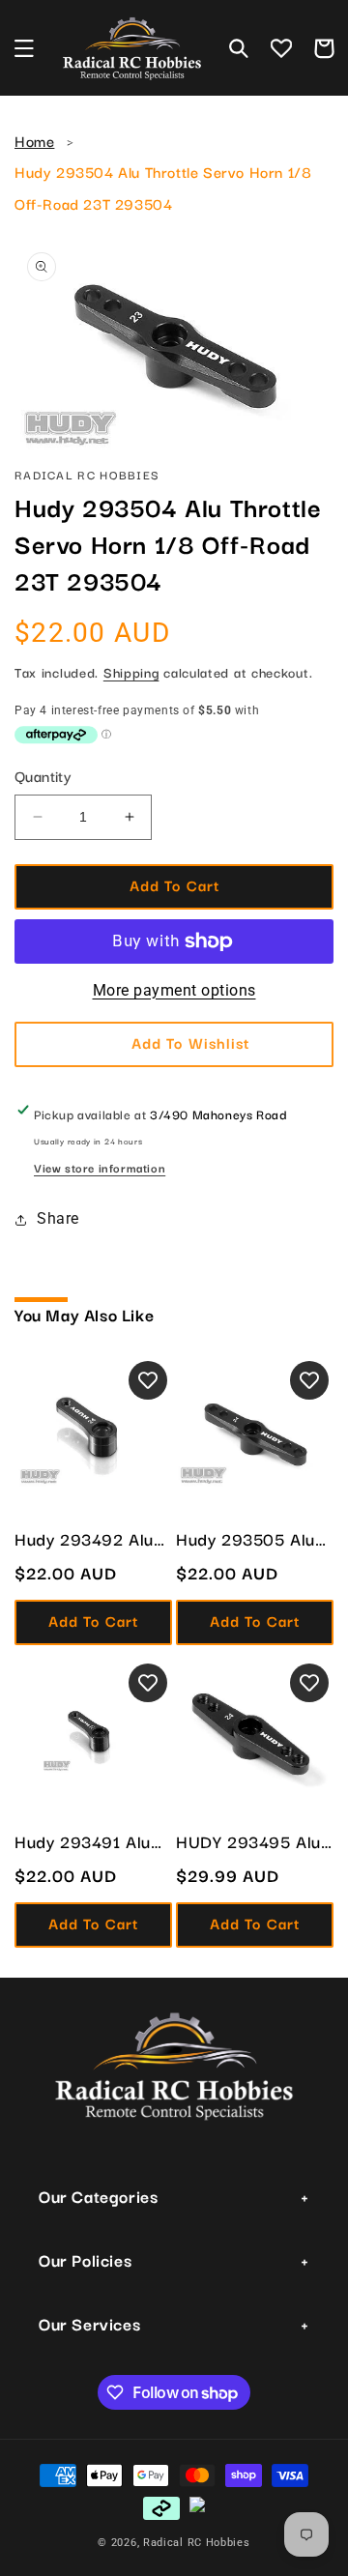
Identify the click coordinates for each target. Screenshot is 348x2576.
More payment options (174, 990)
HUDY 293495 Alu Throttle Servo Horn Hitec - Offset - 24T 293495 (253, 1841)
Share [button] (58, 1218)
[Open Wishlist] (281, 48)
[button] (24, 48)
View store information (100, 1167)
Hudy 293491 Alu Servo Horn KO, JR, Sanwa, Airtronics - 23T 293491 (91, 1841)
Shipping (131, 672)
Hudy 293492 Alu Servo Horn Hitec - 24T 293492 (88, 1539)
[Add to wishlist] (148, 1380)
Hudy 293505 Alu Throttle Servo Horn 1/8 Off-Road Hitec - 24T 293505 (253, 1539)
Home (34, 140)
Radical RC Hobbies (197, 2543)
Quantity (43, 775)
